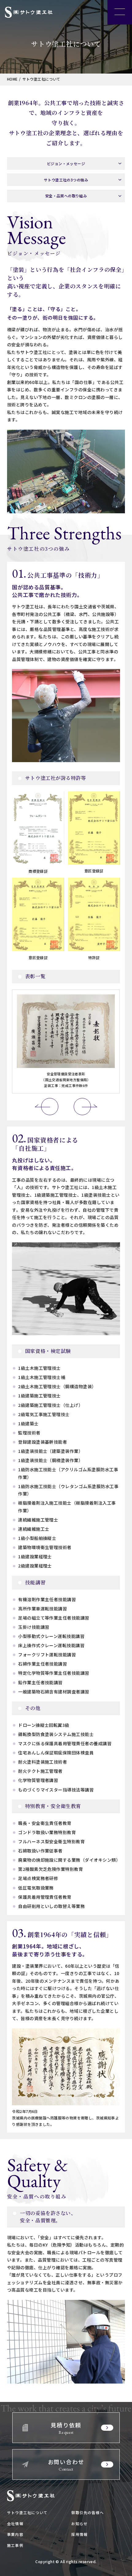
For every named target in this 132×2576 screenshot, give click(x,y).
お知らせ (79, 2523)
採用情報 (79, 2534)
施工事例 (15, 2545)
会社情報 (15, 2523)
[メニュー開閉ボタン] (120, 12)
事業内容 (15, 2534)
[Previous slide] (50, 1107)
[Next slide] (82, 1107)
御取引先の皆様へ (87, 2512)
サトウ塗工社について (27, 2512)
